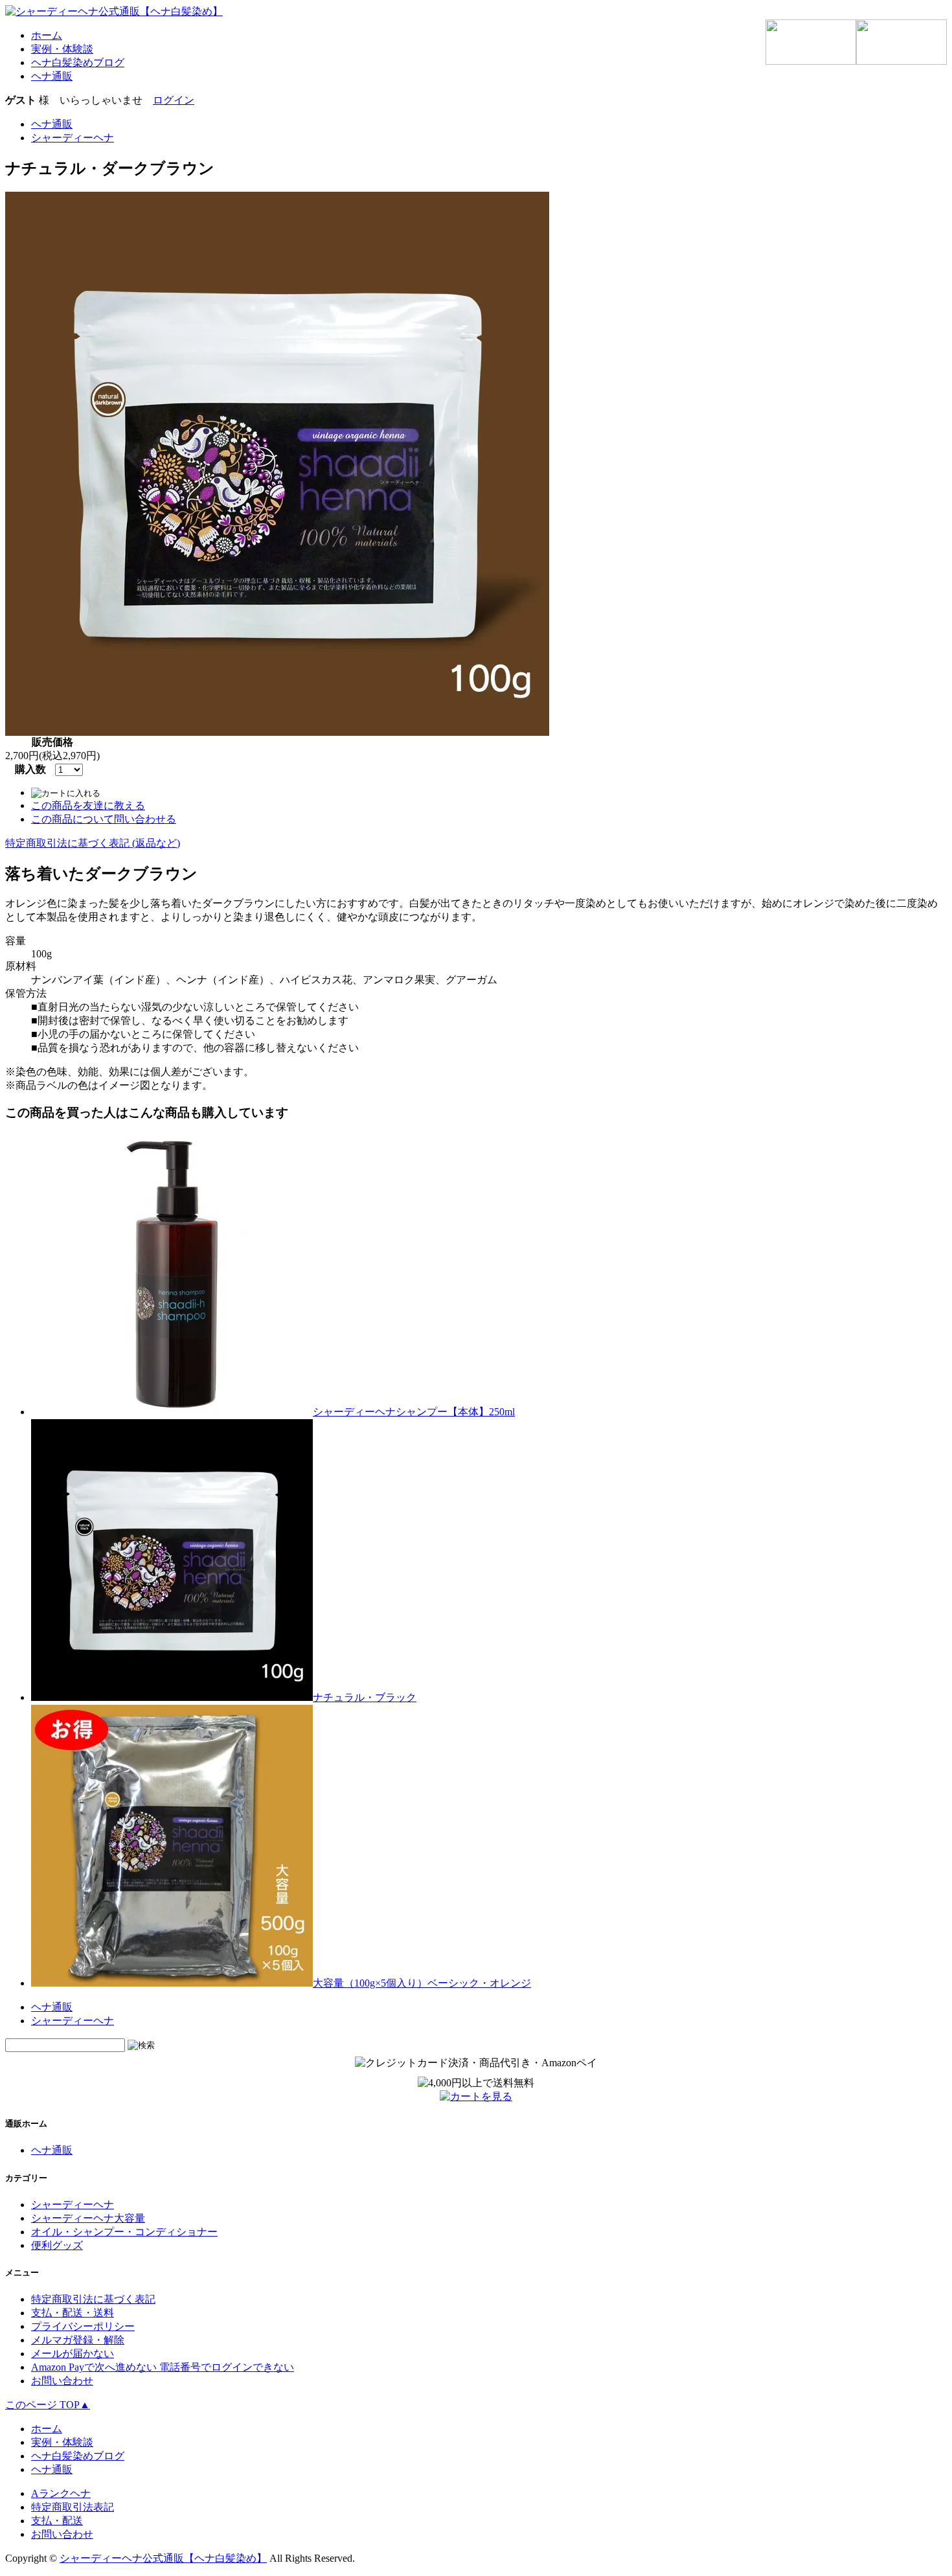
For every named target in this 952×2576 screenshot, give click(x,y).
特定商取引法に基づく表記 (93, 2299)
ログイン (174, 100)
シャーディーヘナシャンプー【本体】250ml (414, 1412)
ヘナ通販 (52, 2007)
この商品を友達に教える (88, 805)
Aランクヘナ (61, 2493)
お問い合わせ (62, 2381)
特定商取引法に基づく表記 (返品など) (93, 843)
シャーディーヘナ (73, 2021)
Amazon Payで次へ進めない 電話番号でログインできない (163, 2367)
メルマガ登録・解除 (78, 2340)
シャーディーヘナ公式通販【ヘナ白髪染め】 (163, 2558)
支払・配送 (57, 2521)
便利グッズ (57, 2245)
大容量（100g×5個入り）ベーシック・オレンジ (422, 1983)
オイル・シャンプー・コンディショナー (124, 2232)
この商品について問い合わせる (104, 819)
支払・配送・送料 (73, 2313)
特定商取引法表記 (73, 2507)
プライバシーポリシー (83, 2326)
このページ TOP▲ (48, 2405)
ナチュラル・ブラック (365, 1697)
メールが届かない (73, 2354)
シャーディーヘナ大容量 (88, 2218)
